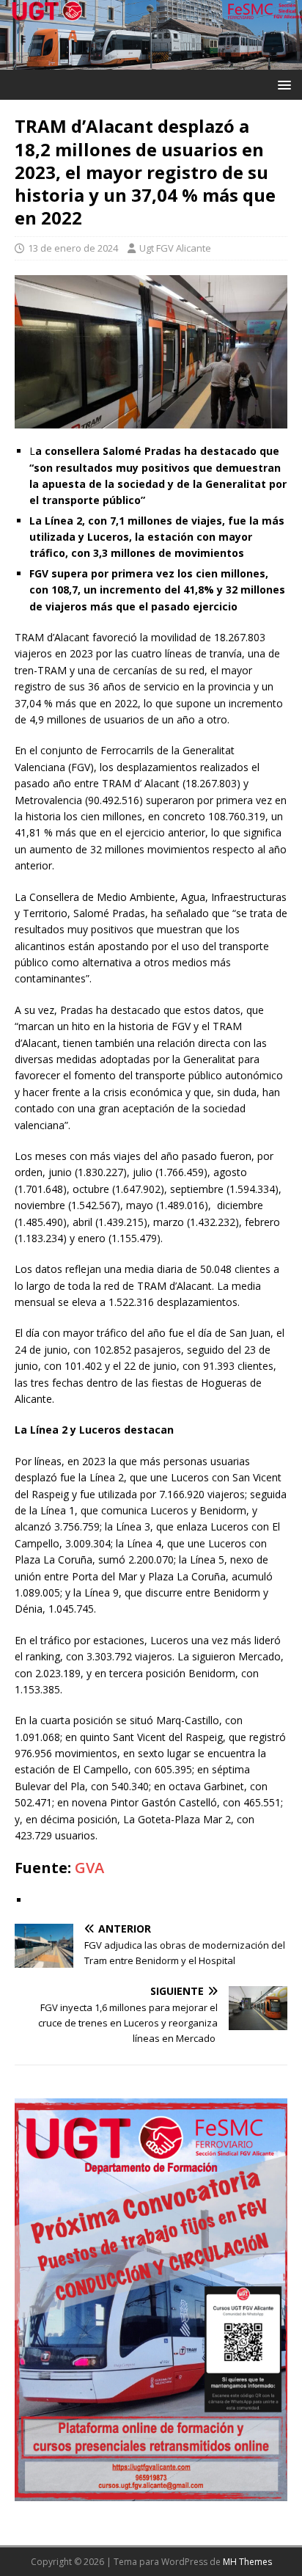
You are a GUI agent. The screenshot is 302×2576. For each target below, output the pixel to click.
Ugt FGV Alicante (175, 248)
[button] (282, 84)
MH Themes (247, 2562)
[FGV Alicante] (151, 61)
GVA (89, 1868)
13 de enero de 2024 (73, 248)
